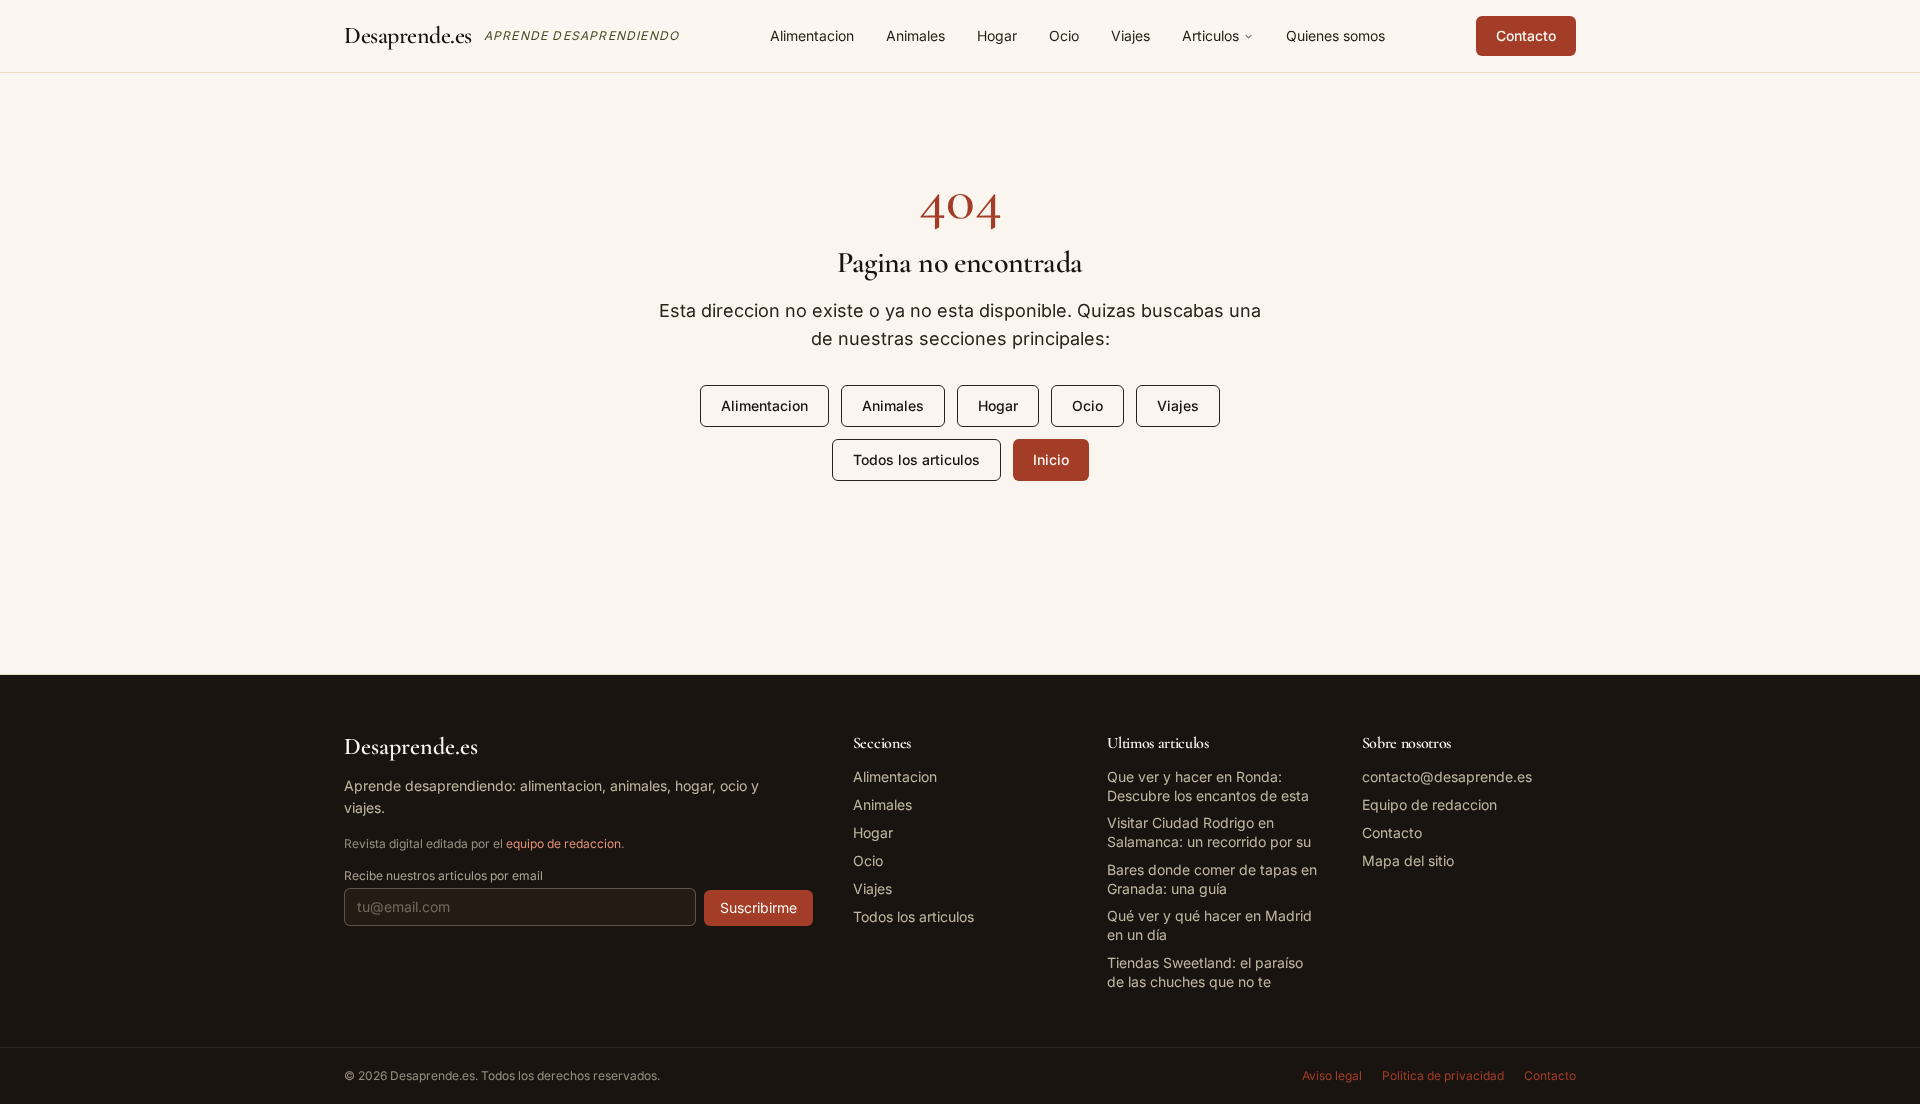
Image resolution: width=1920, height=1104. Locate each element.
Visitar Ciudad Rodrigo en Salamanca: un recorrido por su (1209, 832)
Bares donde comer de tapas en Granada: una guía (1212, 879)
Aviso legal (1332, 1075)
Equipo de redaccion (1429, 804)
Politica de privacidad (1443, 1075)
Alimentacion (812, 35)
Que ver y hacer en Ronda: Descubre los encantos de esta (1208, 786)
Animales (915, 35)
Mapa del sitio (1408, 860)
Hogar (997, 35)
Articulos (1210, 35)
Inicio (1051, 459)
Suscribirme (758, 907)
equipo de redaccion (563, 843)
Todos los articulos (916, 459)
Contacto (1526, 35)
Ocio (1064, 35)
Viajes (1130, 35)
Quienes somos (1335, 35)
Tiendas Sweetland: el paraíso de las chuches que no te (1205, 972)
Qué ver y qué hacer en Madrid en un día (1209, 925)
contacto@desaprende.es (1447, 776)
